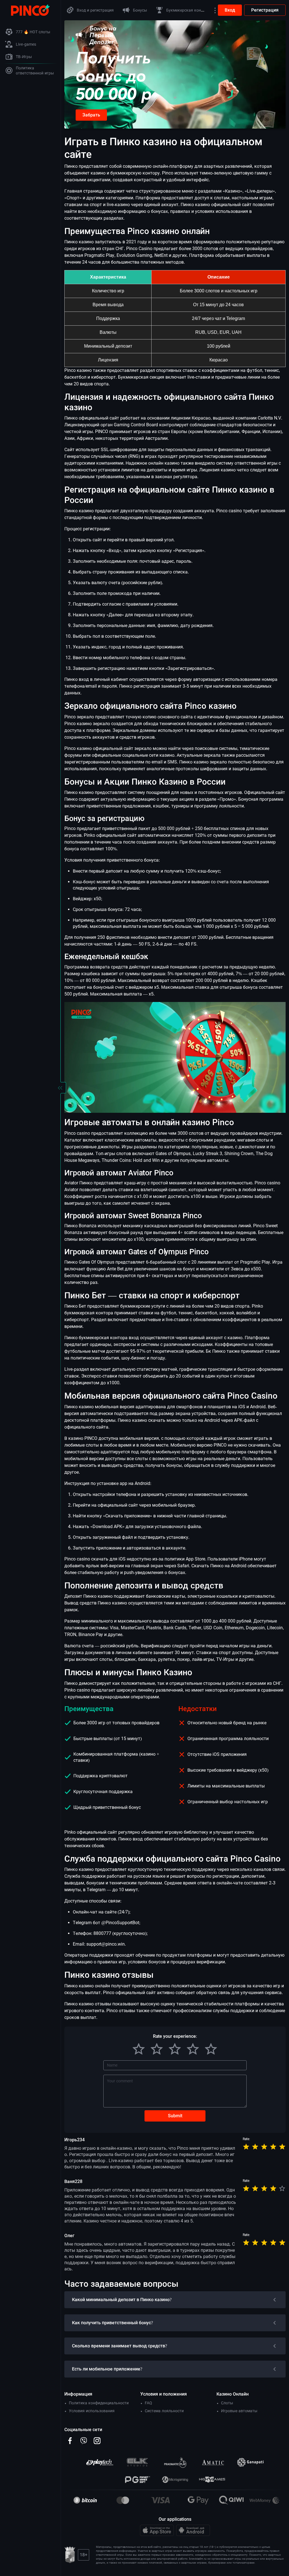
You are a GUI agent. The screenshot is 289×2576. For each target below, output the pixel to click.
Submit (175, 2116)
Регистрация (265, 10)
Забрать (91, 115)
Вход (230, 10)
